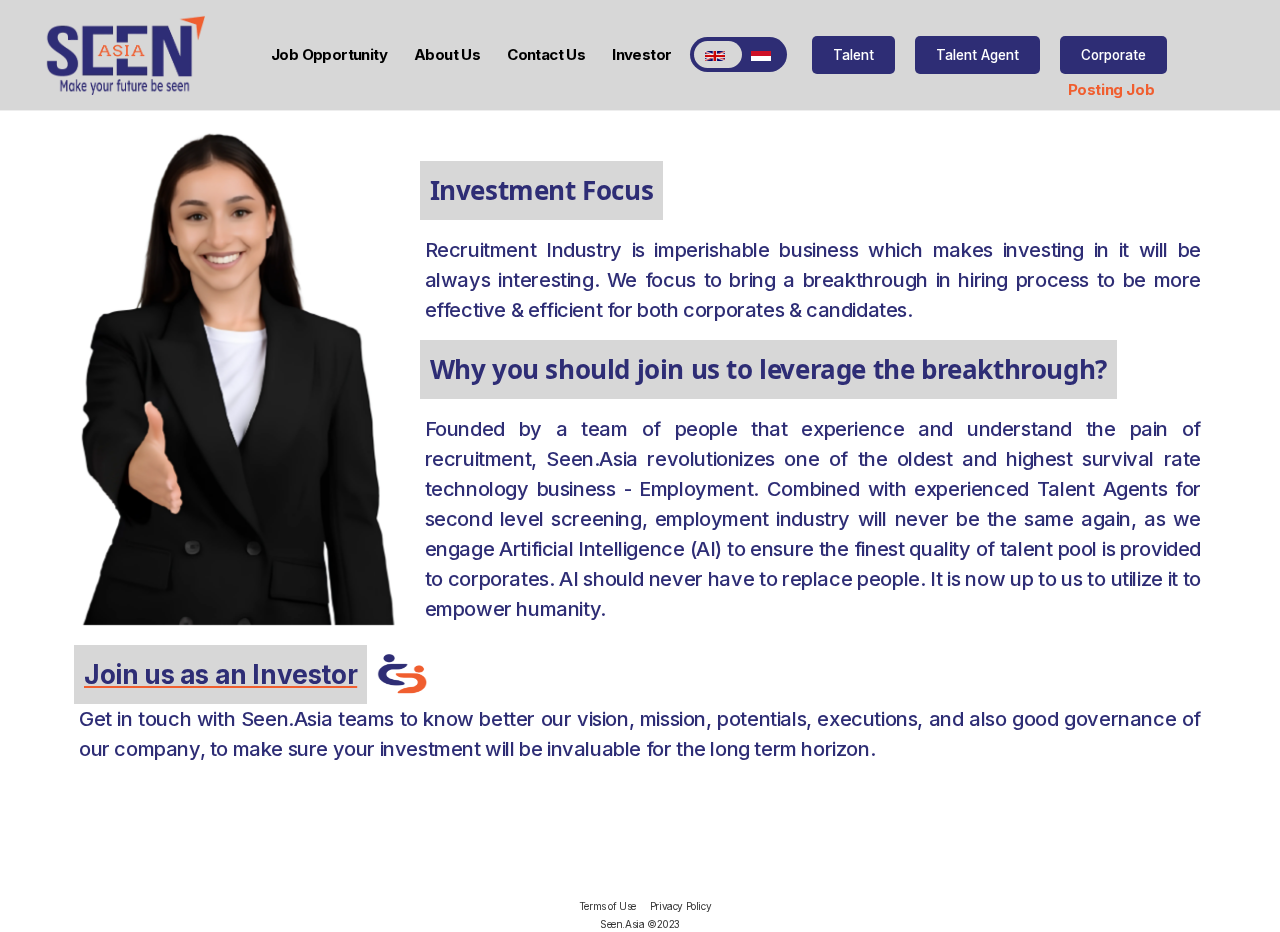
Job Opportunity (329, 54)
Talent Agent (977, 55)
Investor (641, 54)
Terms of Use (607, 906)
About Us (447, 54)
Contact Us (546, 54)
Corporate (1113, 55)
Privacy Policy (680, 906)
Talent (853, 55)
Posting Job (1111, 89)
